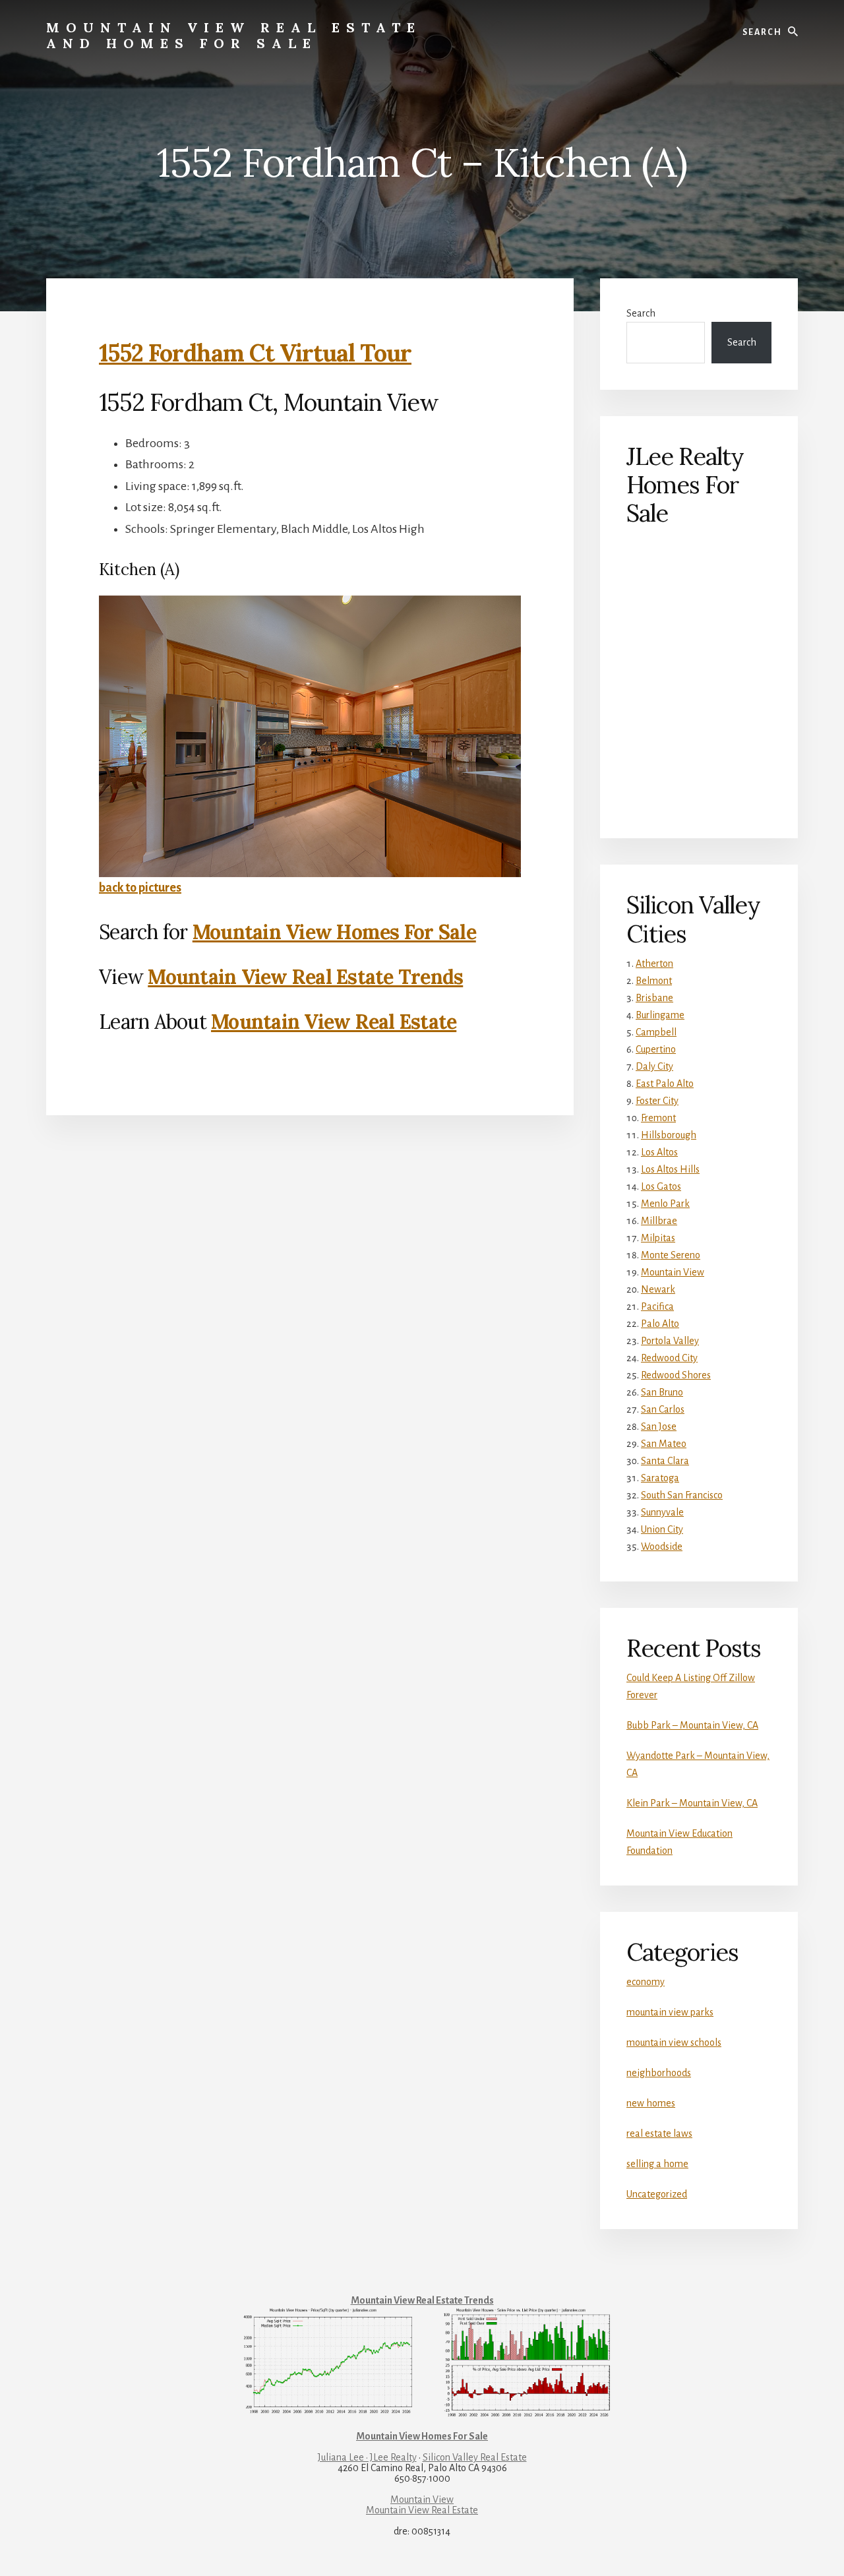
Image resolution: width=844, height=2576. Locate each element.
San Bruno (662, 1392)
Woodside (662, 1547)
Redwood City (669, 1358)
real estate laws (659, 2133)
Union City (662, 1529)
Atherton (654, 964)
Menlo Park (665, 1204)
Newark (658, 1289)
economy (646, 1982)
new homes (651, 2103)
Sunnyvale (662, 1512)
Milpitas (658, 1238)
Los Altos (659, 1152)
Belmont (654, 981)
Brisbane (654, 998)
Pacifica (657, 1306)
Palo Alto (660, 1324)
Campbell (656, 1032)
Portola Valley (670, 1341)
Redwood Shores (676, 1375)
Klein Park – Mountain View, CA (692, 1803)
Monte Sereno (671, 1255)
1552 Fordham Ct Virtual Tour (255, 353)
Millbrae (659, 1221)
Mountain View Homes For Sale (334, 932)
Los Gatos (661, 1186)
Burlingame (660, 1015)
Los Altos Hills (670, 1169)
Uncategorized (657, 2194)
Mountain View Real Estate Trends (305, 977)
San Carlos (663, 1409)
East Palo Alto (665, 1084)
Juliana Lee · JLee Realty (367, 2457)
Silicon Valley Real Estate (475, 2457)
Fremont (658, 1118)
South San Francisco (682, 1495)
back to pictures (140, 888)
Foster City (657, 1101)
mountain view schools (674, 2042)
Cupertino (656, 1049)
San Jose (659, 1426)
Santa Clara (665, 1461)
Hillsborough (669, 1135)
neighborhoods (659, 2073)
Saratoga (660, 1478)
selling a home (657, 2164)
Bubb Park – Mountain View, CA (692, 1725)
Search (641, 313)
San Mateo (664, 1444)
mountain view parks (670, 2012)
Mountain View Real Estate (334, 1022)
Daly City (654, 1066)
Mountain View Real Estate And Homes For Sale (234, 35)
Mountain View (673, 1272)
